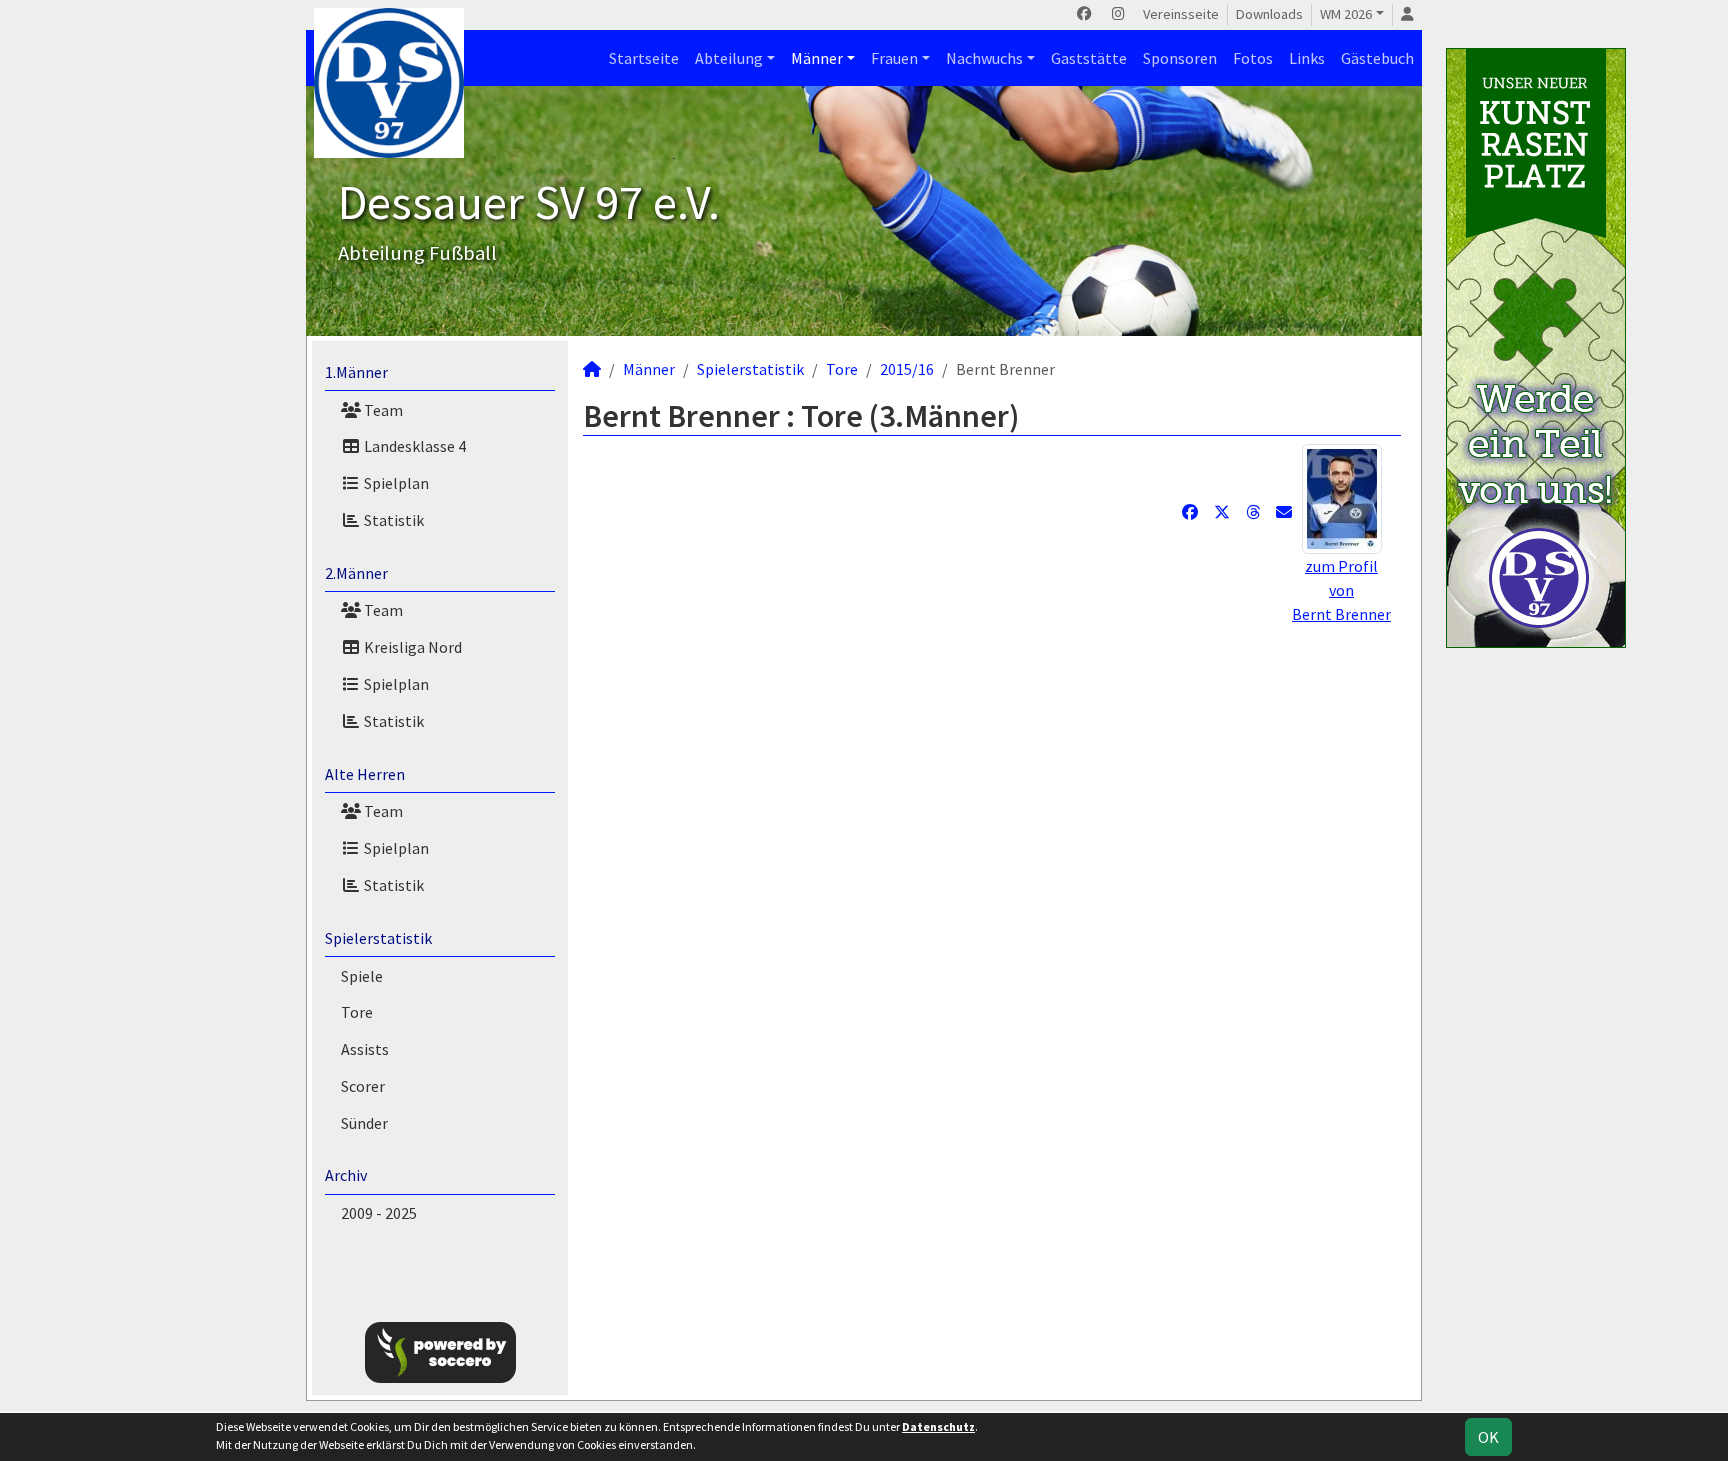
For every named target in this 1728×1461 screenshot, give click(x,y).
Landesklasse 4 (413, 446)
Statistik (392, 520)
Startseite (644, 58)
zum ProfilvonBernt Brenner (1341, 590)
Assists (365, 1049)
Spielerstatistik (378, 938)
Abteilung (729, 58)
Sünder (364, 1123)
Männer (817, 58)
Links (1307, 58)
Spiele (362, 976)
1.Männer (356, 372)
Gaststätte (1089, 58)
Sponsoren (1180, 58)
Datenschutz (938, 1426)
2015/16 (907, 369)
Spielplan (395, 483)
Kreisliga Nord (411, 647)
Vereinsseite (1181, 14)
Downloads (1269, 14)
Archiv (346, 1175)
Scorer (363, 1086)
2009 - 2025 (379, 1213)
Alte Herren (365, 774)
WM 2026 (1346, 14)
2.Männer (356, 573)
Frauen (894, 58)
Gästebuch (1377, 58)
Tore (357, 1012)
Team (382, 410)
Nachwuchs (984, 58)
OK (1488, 1437)
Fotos (1253, 58)
